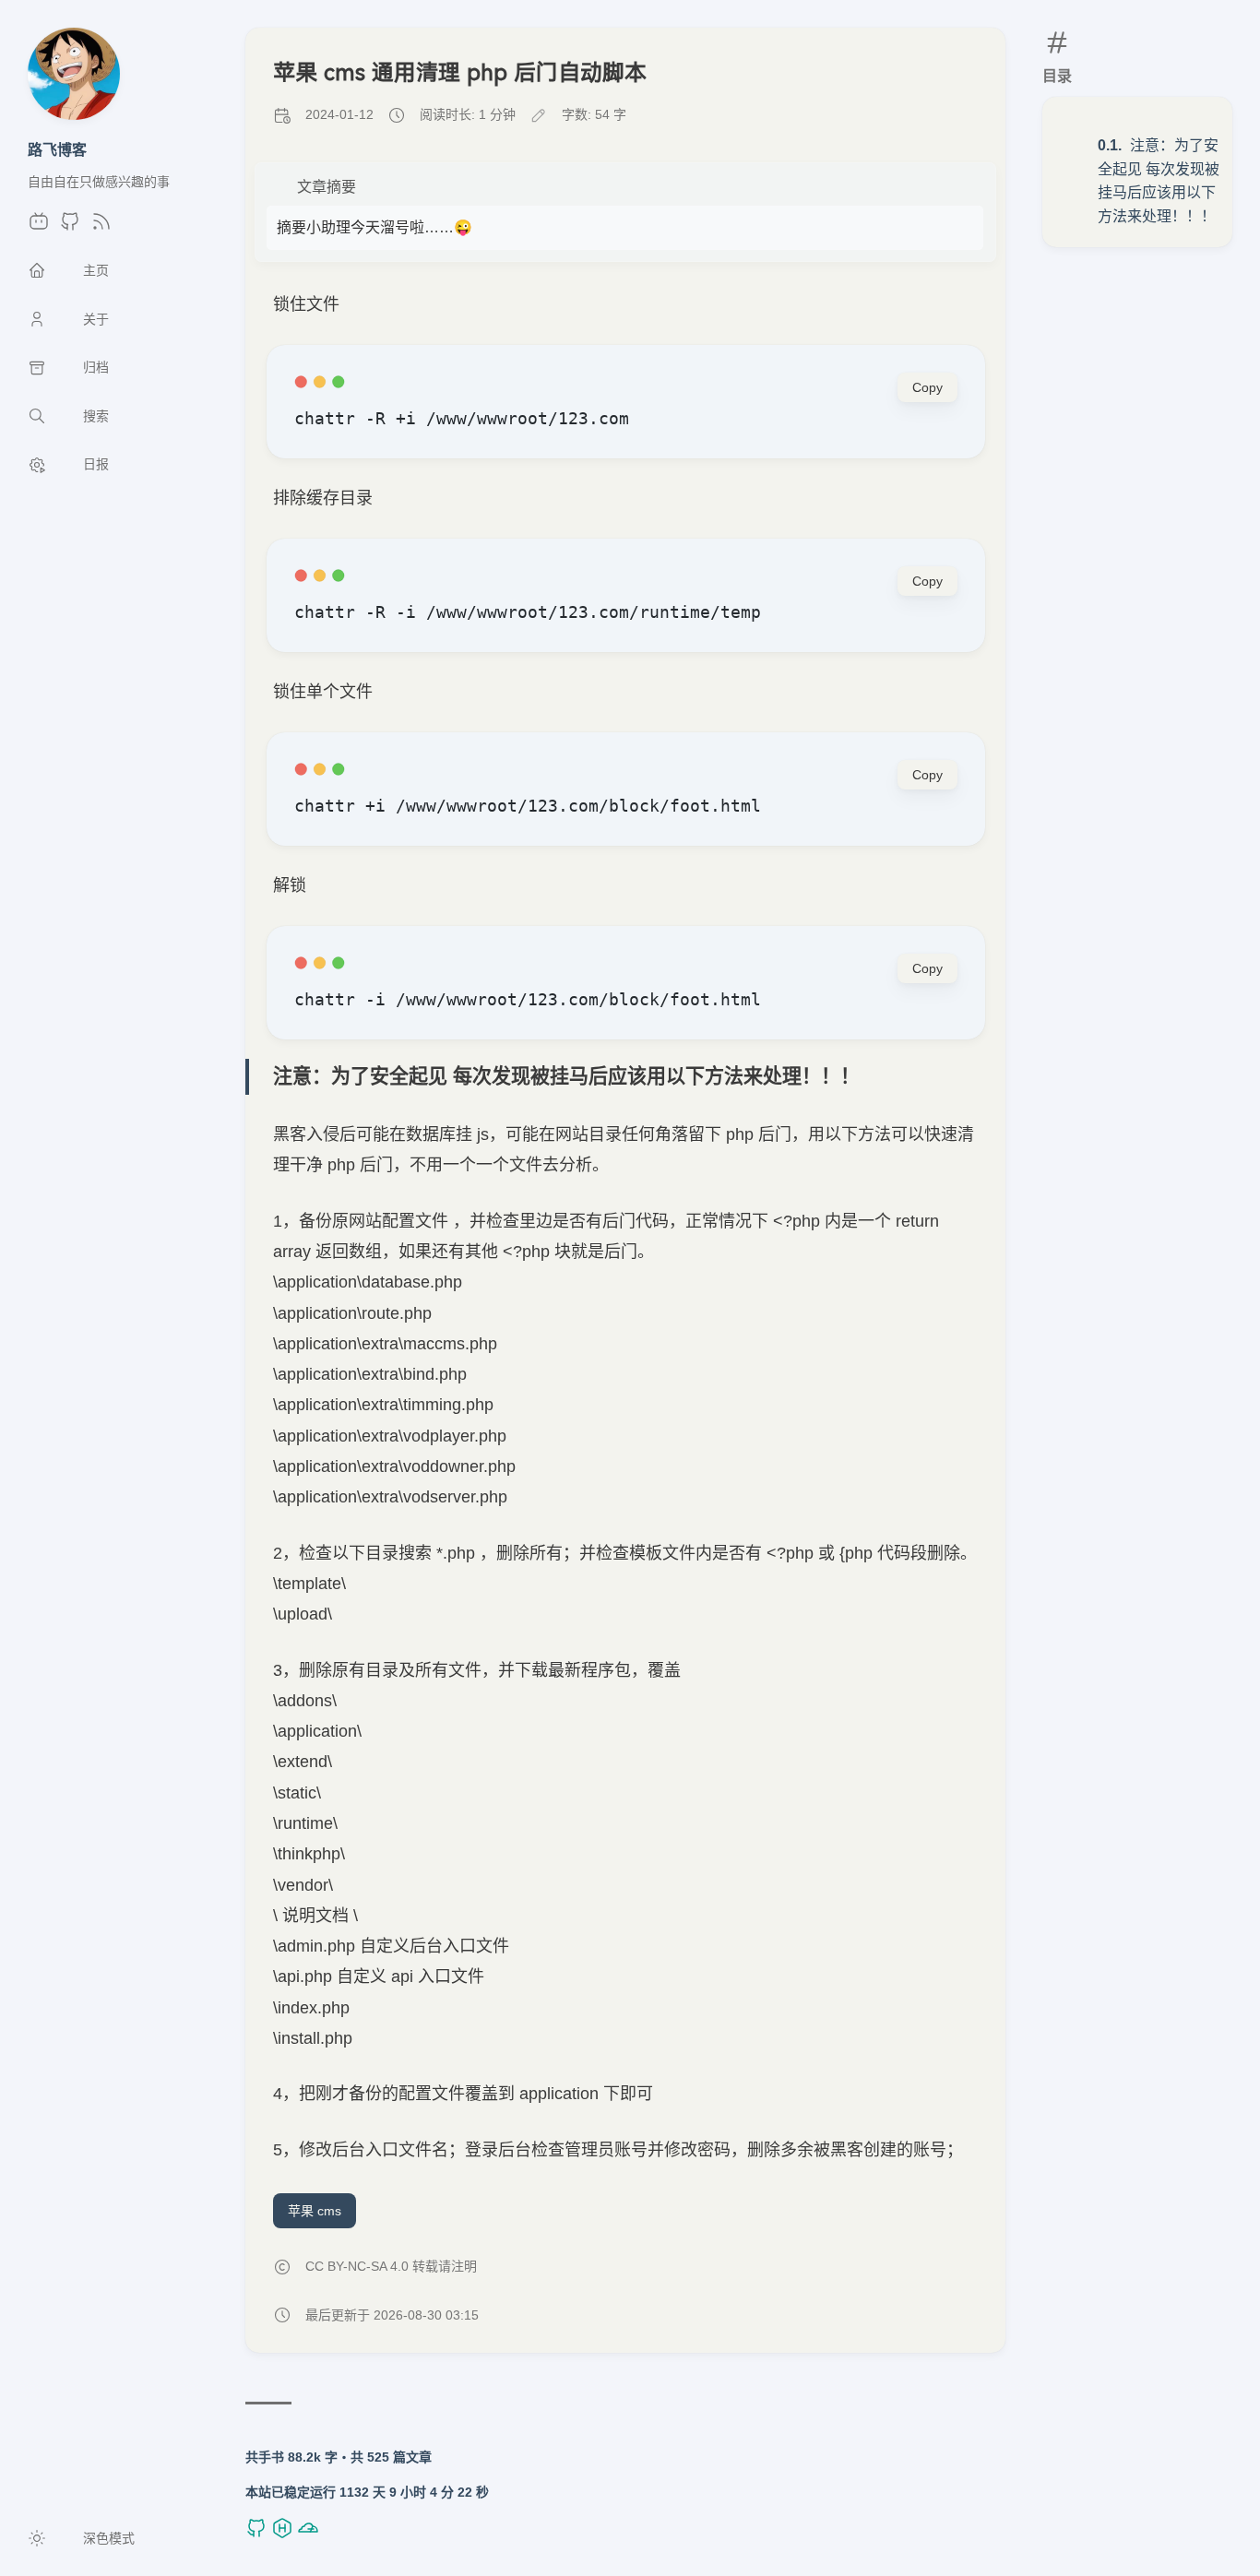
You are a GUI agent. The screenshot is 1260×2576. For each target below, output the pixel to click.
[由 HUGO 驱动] (284, 2534)
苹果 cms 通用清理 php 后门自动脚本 (460, 72)
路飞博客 (57, 149)
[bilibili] (39, 227)
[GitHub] (70, 227)
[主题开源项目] (258, 2534)
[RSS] (101, 227)
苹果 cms (315, 2211)
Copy (927, 387)
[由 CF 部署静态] (308, 2534)
